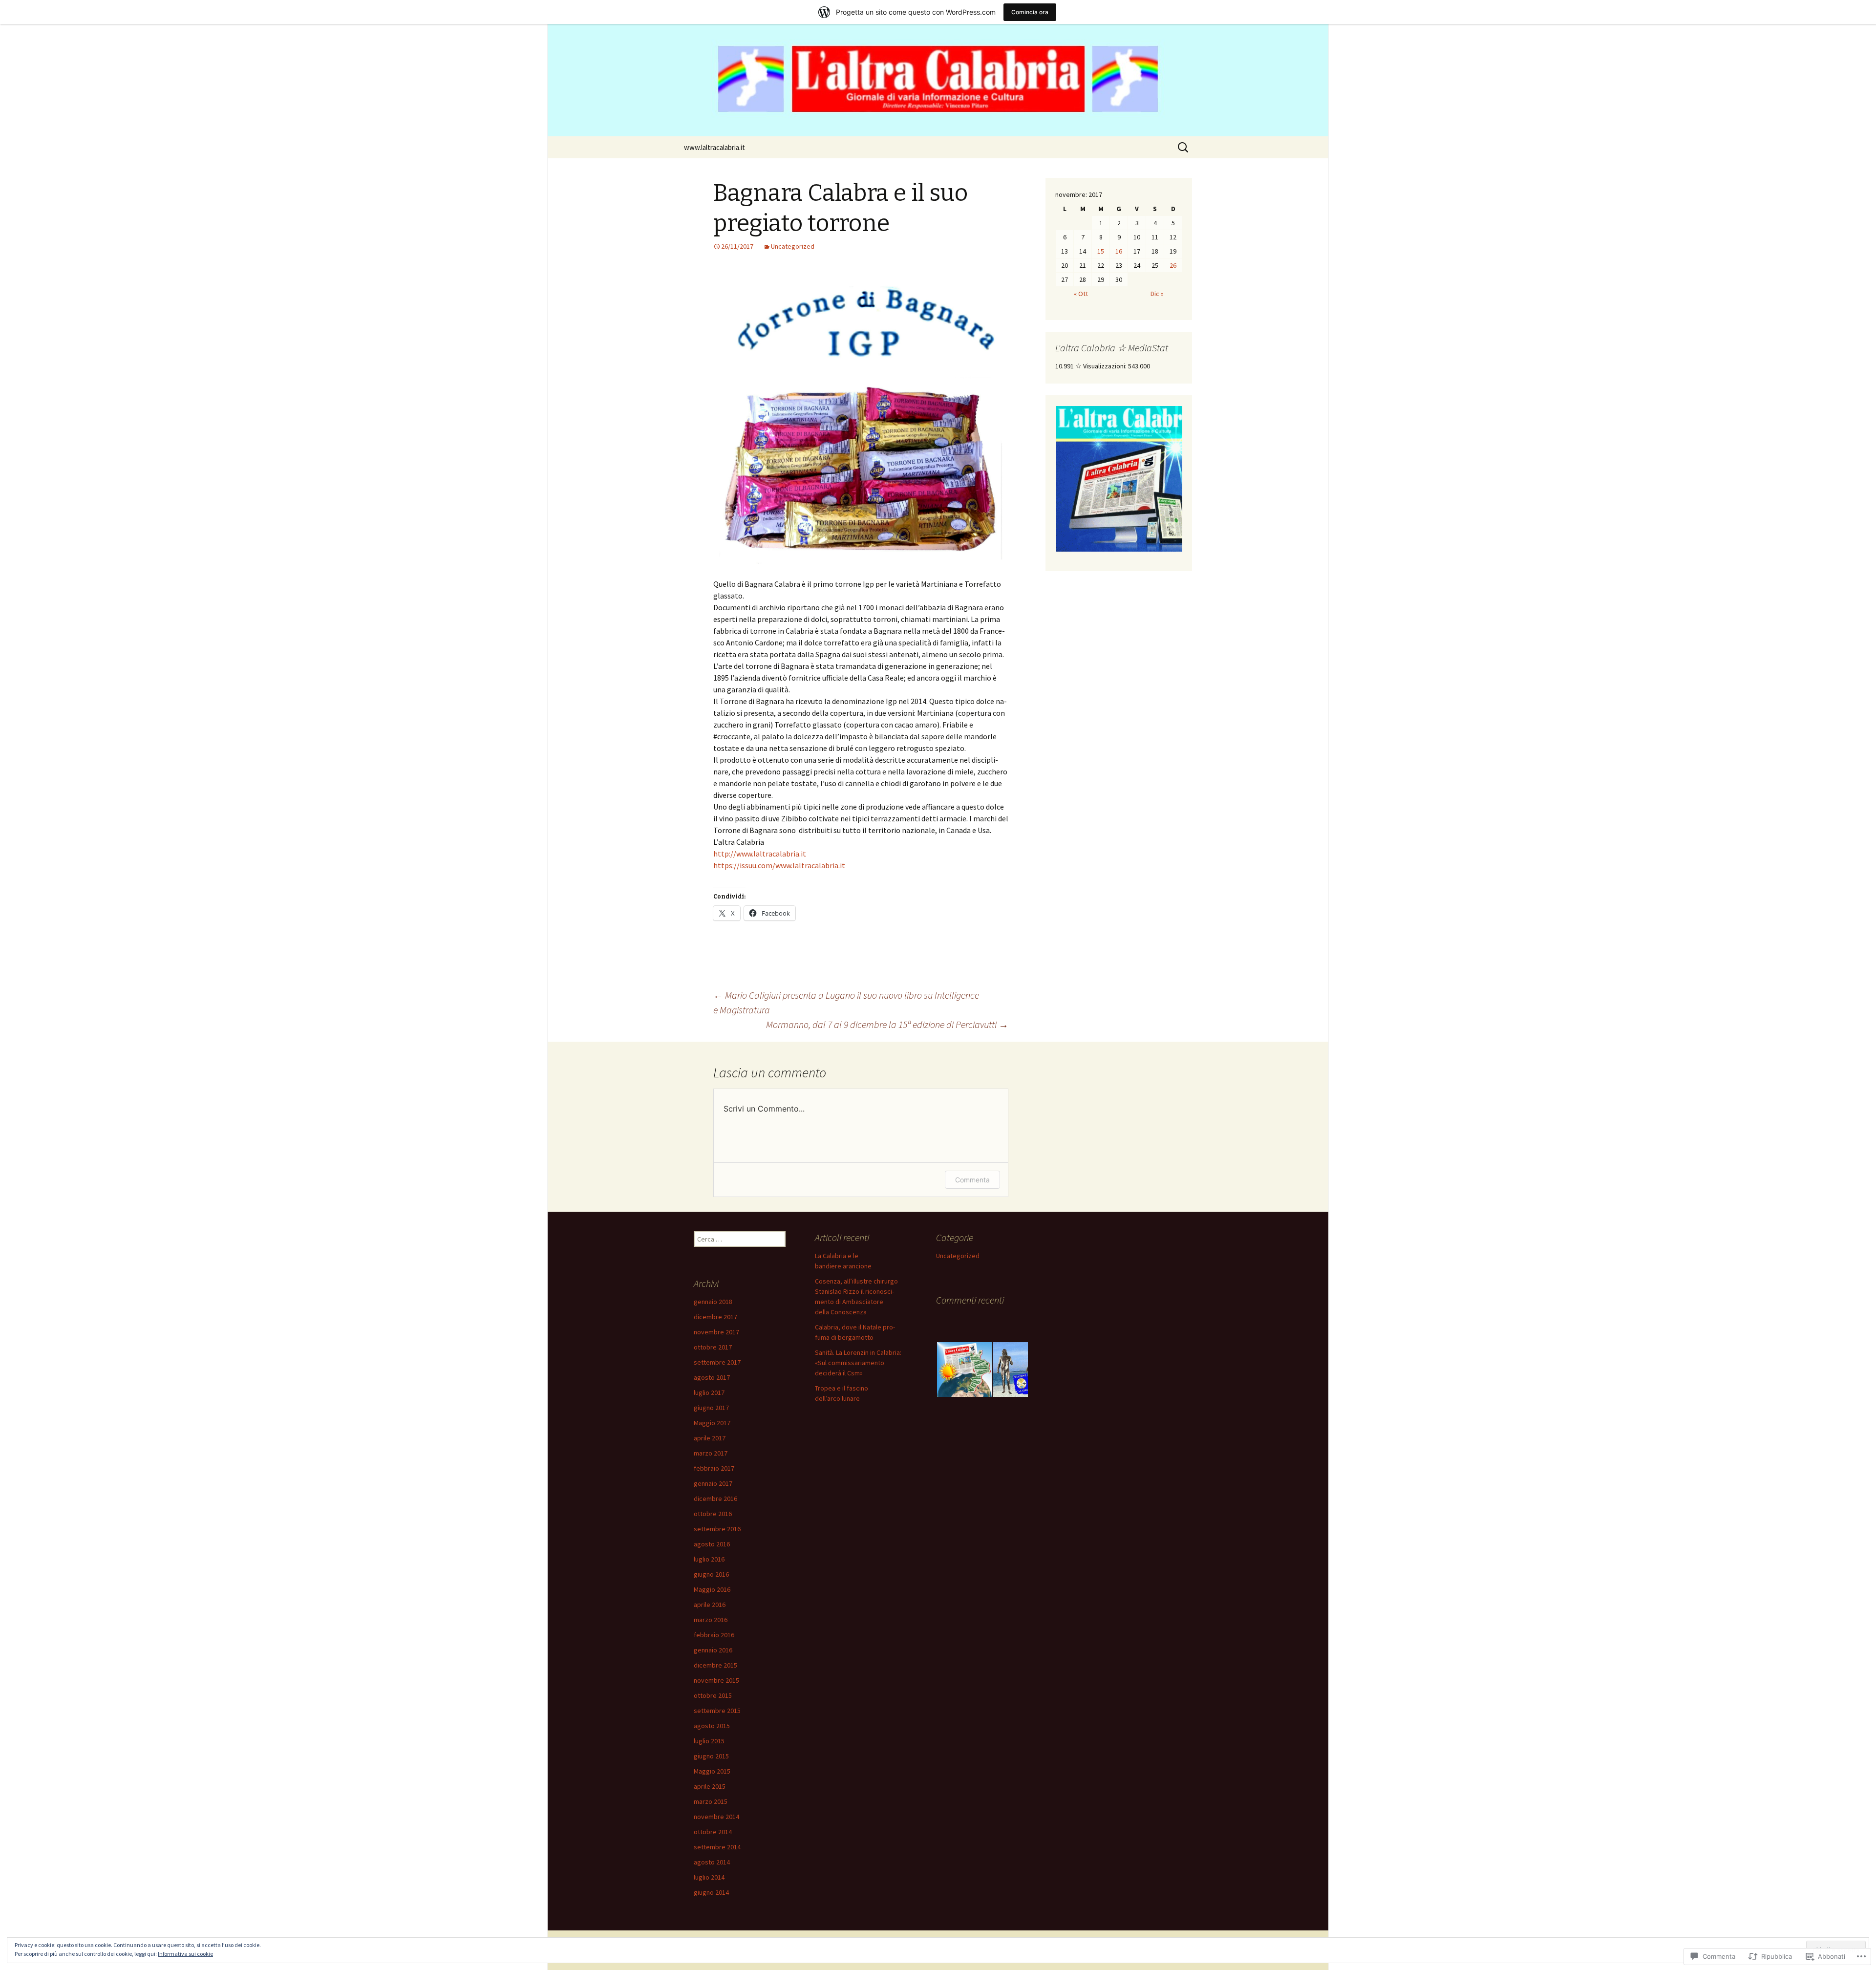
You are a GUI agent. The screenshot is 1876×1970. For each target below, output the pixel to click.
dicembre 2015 (715, 1665)
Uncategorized (793, 246)
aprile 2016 (710, 1605)
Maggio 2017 (712, 1423)
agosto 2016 (712, 1544)
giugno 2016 (711, 1574)
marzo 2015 (711, 1801)
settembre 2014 (717, 1847)
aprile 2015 (710, 1786)
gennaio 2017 (713, 1483)
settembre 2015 (717, 1711)
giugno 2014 (711, 1892)
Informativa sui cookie (185, 1954)
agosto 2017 (712, 1377)
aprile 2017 (710, 1438)
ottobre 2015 (713, 1695)
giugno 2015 (711, 1756)
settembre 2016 (717, 1529)
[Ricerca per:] (1184, 148)
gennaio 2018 (713, 1302)
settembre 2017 (717, 1362)
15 (1101, 251)
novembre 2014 (716, 1817)
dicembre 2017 (715, 1317)
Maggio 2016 (712, 1589)
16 (1119, 251)
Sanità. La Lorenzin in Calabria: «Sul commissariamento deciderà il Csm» (858, 1363)
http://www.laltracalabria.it (760, 854)
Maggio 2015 (712, 1771)
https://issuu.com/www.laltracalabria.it (779, 865)
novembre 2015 (716, 1680)
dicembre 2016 (715, 1499)
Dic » (1157, 294)
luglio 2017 (709, 1392)
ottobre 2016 (713, 1514)
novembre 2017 (716, 1332)
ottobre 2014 (713, 1832)
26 (1173, 265)
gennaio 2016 (713, 1650)
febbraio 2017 (714, 1468)
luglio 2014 (709, 1877)
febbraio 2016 (714, 1635)
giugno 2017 (711, 1408)
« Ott (1081, 294)
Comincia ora (1030, 12)
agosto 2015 (712, 1726)
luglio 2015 (709, 1741)
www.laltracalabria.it (714, 147)
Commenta (972, 1180)
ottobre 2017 (713, 1347)
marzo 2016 (711, 1620)
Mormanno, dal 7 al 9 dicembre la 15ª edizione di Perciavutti (887, 1024)
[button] (1129, 479)
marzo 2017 (711, 1453)
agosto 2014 (712, 1862)
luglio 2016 (709, 1559)
